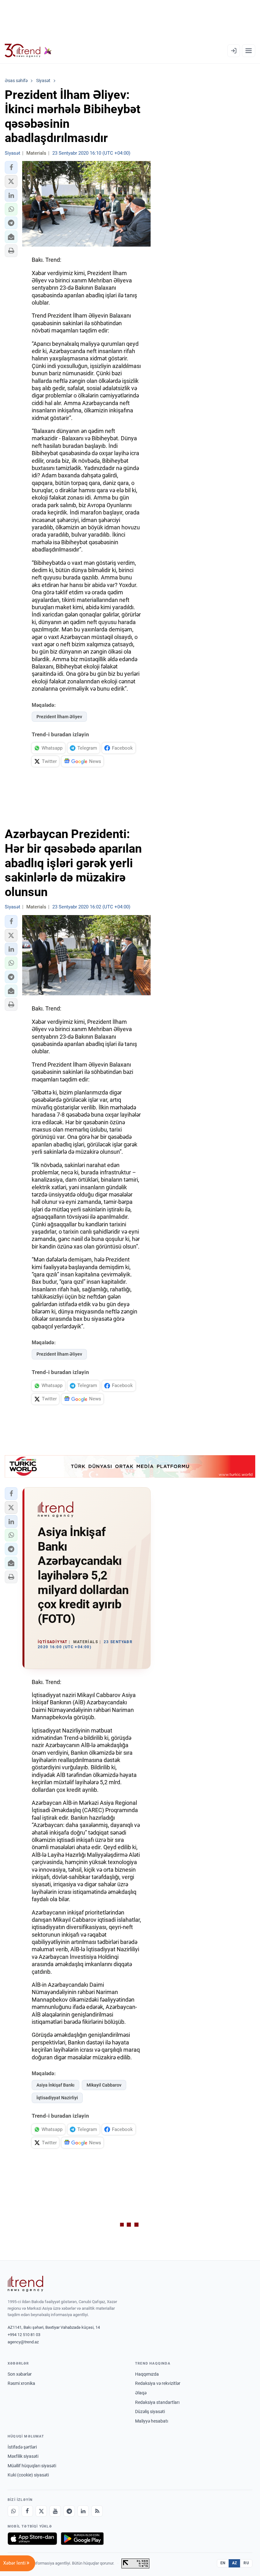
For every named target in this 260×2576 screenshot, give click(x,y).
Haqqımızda (147, 2374)
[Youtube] (55, 2511)
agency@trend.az (23, 2342)
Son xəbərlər (20, 2374)
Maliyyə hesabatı (152, 2421)
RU (246, 2563)
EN (223, 2563)
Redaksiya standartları (157, 2402)
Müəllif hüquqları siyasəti (32, 2466)
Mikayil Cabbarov (104, 2085)
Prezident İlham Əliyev (59, 717)
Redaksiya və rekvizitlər (158, 2383)
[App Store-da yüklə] (32, 2539)
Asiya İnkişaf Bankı (55, 2085)
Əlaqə (141, 2393)
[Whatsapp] (13, 2511)
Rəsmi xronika (21, 2383)
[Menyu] (249, 51)
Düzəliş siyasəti (150, 2411)
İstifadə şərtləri (22, 2447)
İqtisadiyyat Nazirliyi (57, 2098)
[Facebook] (27, 2511)
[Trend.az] (28, 51)
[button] (11, 167)
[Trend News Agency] (25, 2284)
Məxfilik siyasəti (23, 2456)
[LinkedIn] (83, 2511)
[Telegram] (69, 2511)
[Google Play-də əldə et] (82, 2539)
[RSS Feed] (97, 2511)
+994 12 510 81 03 (24, 2335)
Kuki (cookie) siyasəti (28, 2475)
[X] (41, 2511)
